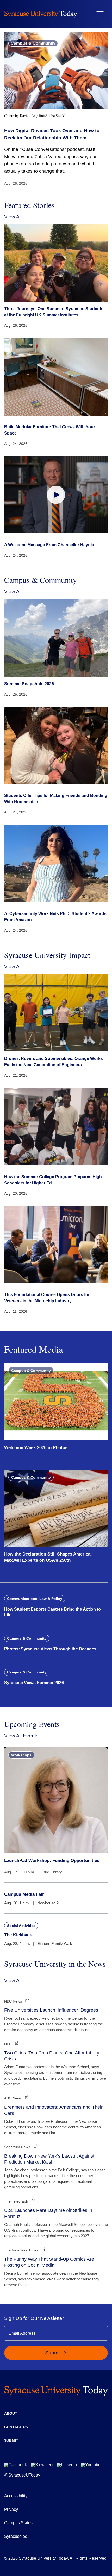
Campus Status (18, 2523)
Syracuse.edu (17, 2536)
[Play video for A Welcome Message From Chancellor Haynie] (56, 495)
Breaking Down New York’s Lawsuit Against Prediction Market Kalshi (49, 2159)
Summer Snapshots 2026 (29, 684)
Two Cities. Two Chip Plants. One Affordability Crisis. (52, 2056)
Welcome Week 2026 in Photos (36, 1448)
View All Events (21, 1736)
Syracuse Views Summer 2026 (34, 1683)
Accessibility (16, 2496)
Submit (54, 2353)
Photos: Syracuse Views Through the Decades (50, 1649)
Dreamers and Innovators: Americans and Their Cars (53, 2110)
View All (13, 217)
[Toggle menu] (100, 14)
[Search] (85, 14)
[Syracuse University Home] (41, 14)
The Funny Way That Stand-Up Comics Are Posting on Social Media (49, 2262)
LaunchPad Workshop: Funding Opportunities (52, 1861)
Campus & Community (33, 43)
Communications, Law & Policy (35, 1599)
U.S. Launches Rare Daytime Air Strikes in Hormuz (48, 2213)
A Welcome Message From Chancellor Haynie (49, 545)
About (11, 2413)
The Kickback (18, 1935)
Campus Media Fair (24, 1894)
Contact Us (16, 2427)
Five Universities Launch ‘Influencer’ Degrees (51, 2010)
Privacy (11, 2509)
